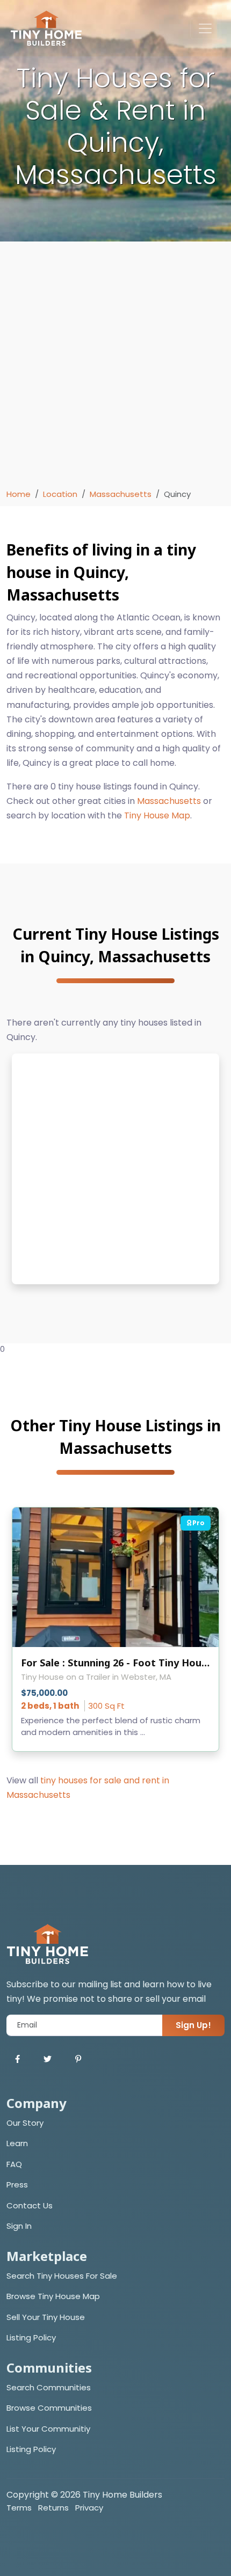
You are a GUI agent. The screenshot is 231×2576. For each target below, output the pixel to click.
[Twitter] (48, 2059)
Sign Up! (193, 2025)
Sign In (19, 2226)
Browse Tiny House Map (53, 2296)
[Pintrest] (78, 2059)
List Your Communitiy (48, 2429)
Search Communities (49, 2387)
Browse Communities (49, 2408)
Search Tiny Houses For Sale (62, 2276)
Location (60, 494)
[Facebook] (17, 2059)
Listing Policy (31, 2337)
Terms (19, 2508)
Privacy (89, 2508)
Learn (17, 2143)
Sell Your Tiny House (46, 2317)
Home (19, 494)
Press (17, 2185)
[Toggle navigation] (205, 28)
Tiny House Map (157, 815)
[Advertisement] (115, 368)
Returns (53, 2508)
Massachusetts (121, 494)
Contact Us (30, 2205)
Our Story (25, 2123)
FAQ (14, 2164)
